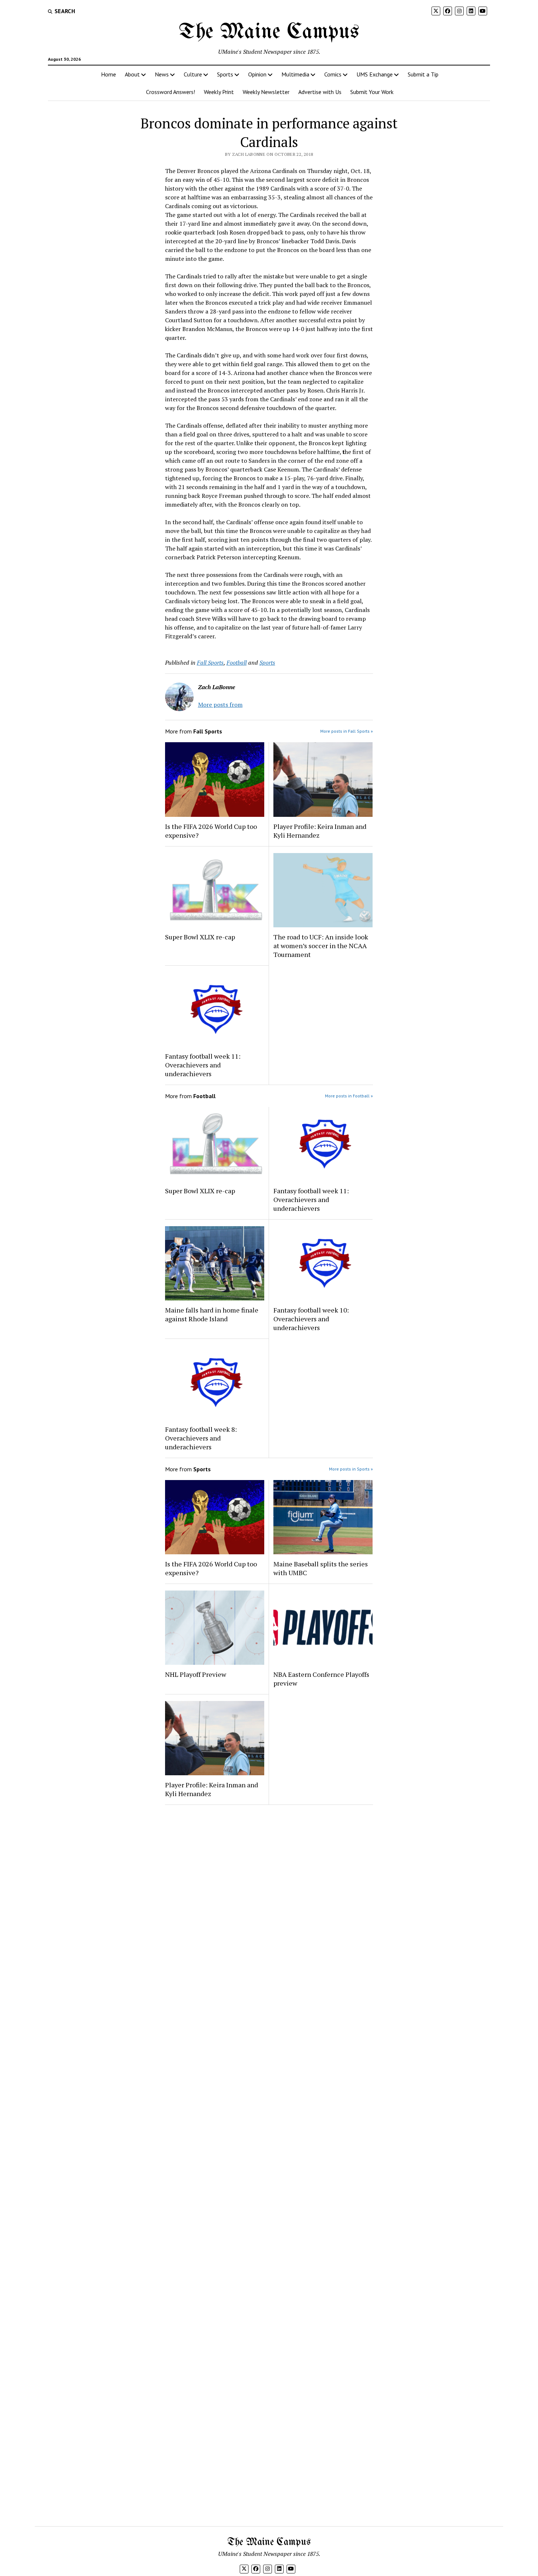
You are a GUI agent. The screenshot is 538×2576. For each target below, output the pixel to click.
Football (237, 662)
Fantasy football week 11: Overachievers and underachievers (203, 1065)
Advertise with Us (320, 92)
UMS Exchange (375, 74)
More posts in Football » (349, 1096)
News (162, 74)
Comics (333, 74)
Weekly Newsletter (266, 92)
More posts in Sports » (351, 1469)
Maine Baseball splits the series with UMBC (321, 1568)
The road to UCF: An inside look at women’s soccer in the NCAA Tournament (321, 946)
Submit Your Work (372, 92)
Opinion (257, 74)
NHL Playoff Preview (196, 1674)
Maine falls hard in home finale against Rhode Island (212, 1314)
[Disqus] (269, 1903)
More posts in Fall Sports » (347, 731)
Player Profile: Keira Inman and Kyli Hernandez (320, 831)
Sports (225, 74)
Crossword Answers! (171, 92)
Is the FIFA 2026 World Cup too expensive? (211, 831)
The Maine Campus (269, 32)
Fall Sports (210, 662)
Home (109, 74)
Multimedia (295, 74)
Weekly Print (219, 92)
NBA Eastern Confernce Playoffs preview (321, 1679)
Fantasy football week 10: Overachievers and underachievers (311, 1319)
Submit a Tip (423, 74)
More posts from (220, 705)
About (132, 74)
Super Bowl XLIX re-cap (200, 937)
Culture (193, 74)
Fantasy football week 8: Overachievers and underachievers (201, 1438)
